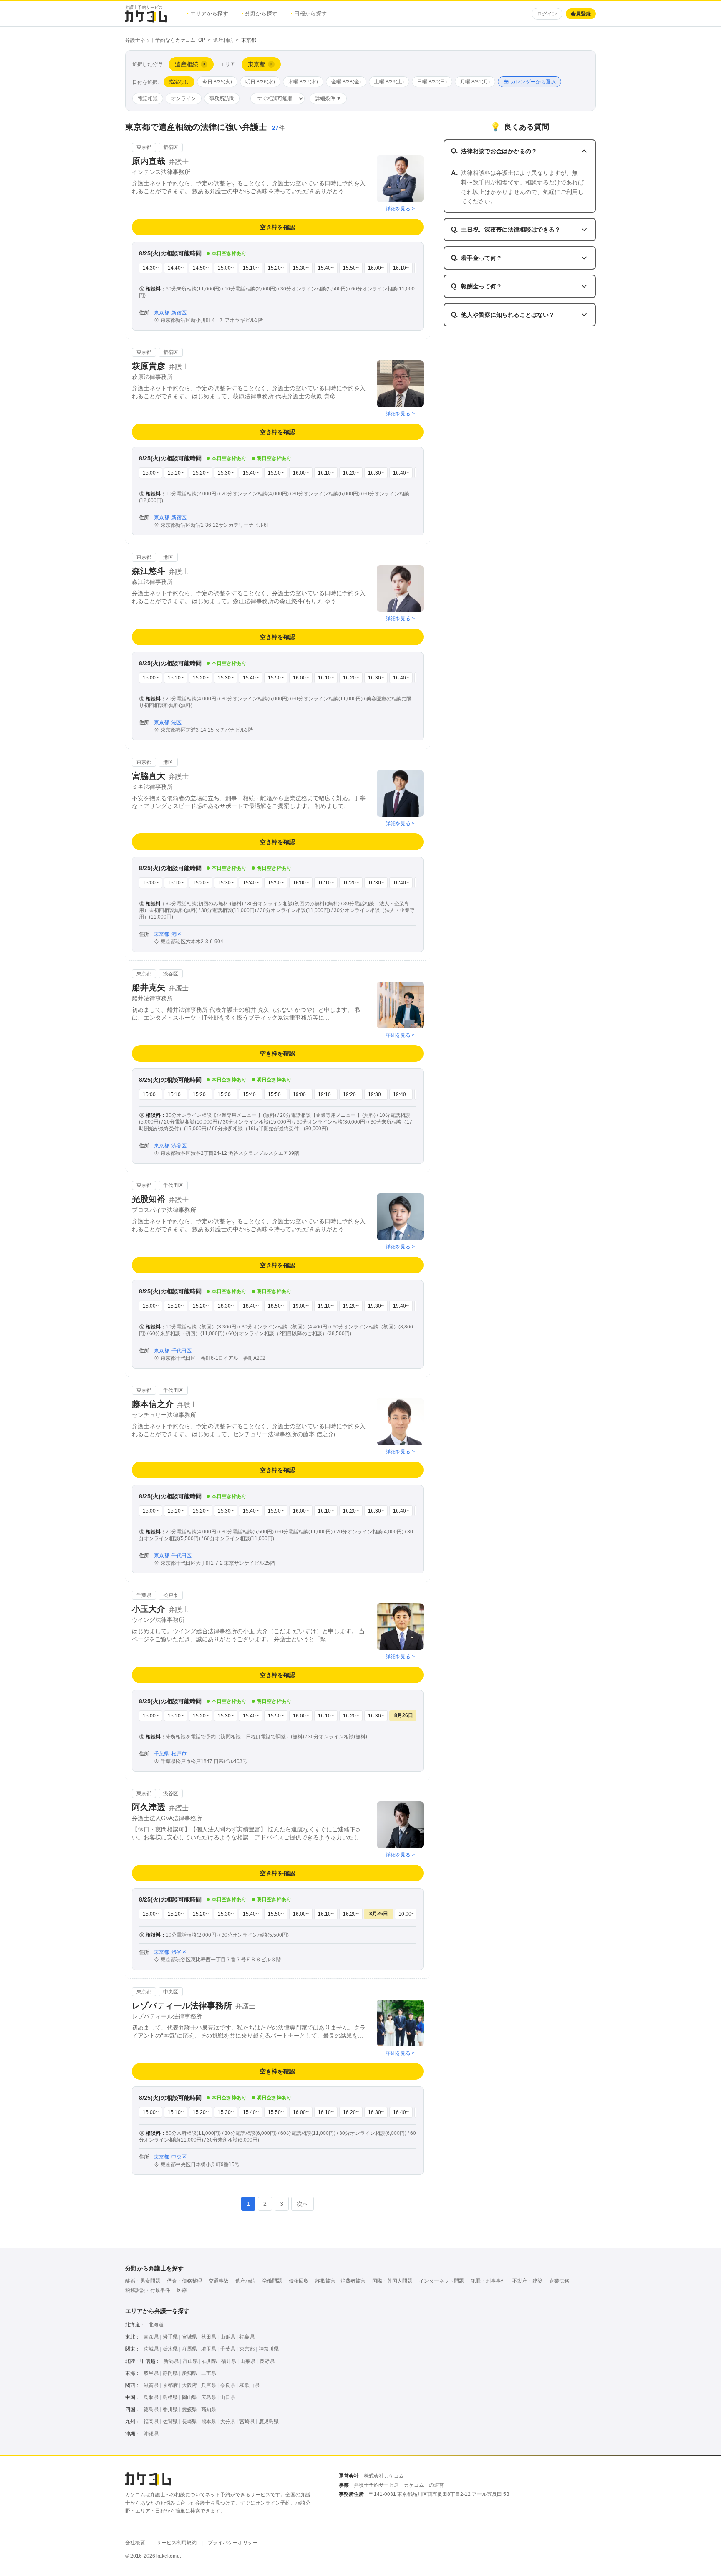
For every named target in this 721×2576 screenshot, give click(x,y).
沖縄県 (151, 2434)
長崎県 (189, 2422)
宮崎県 (247, 2422)
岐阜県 (151, 2373)
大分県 (228, 2422)
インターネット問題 (441, 2281)
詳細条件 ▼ (328, 98)
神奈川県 (269, 2349)
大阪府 (189, 2385)
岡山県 (189, 2397)
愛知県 (189, 2373)
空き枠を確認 (277, 227)
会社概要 (135, 2543)
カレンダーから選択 (533, 82)
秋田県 (209, 2337)
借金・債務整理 (184, 2281)
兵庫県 (209, 2385)
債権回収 (299, 2281)
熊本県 (209, 2422)
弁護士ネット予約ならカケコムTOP (165, 40)
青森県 (151, 2337)
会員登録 (581, 14)
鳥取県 (151, 2397)
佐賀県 (170, 2422)
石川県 (209, 2361)
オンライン (184, 98)
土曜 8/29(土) (389, 82)
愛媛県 (189, 2409)
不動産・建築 (527, 2281)
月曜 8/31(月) (475, 82)
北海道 (156, 2325)
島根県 (170, 2397)
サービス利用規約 (176, 2543)
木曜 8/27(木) (303, 82)
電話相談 (148, 98)
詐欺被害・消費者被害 (340, 2281)
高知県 (209, 2409)
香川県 (170, 2409)
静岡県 (170, 2373)
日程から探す (309, 14)
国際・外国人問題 (392, 2281)
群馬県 (189, 2349)
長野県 (267, 2361)
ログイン (547, 14)
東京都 (247, 2349)
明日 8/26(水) (260, 82)
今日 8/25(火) (217, 82)
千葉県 (228, 2349)
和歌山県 (250, 2385)
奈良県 (228, 2385)
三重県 (209, 2373)
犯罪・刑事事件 (488, 2281)
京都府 (170, 2385)
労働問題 (272, 2281)
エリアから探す (208, 14)
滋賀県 (151, 2385)
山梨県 (248, 2361)
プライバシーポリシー (233, 2543)
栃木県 (170, 2349)
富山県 (190, 2361)
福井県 (229, 2361)
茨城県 (151, 2349)
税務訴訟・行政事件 (148, 2290)
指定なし (179, 82)
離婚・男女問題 (143, 2281)
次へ (303, 2204)
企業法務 (559, 2281)
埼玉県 (209, 2349)
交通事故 (219, 2281)
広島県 (209, 2397)
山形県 (228, 2337)
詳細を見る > (400, 209)
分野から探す (260, 14)
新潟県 (171, 2361)
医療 (182, 2290)
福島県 (247, 2337)
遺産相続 (223, 40)
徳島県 (151, 2409)
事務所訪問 (222, 98)
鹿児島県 (269, 2422)
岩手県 (170, 2337)
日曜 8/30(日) (432, 82)
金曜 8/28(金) (346, 82)
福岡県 (151, 2422)
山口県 (228, 2397)
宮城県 (189, 2337)
